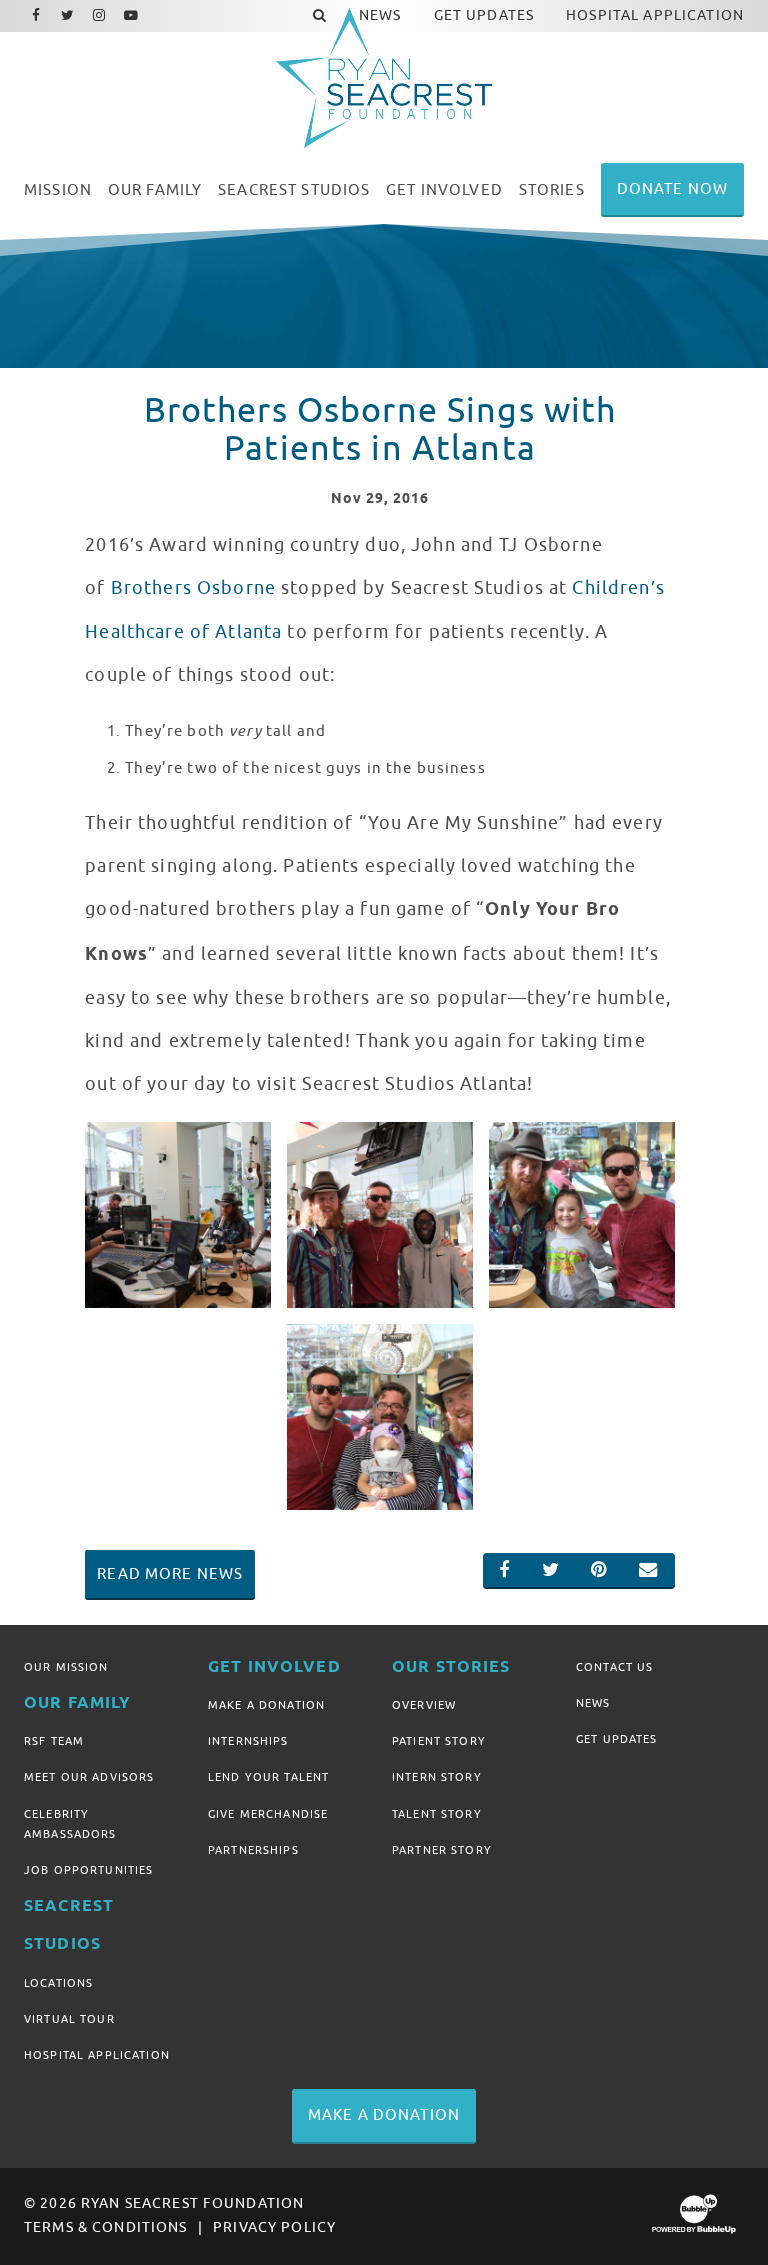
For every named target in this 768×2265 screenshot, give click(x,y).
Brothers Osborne (193, 588)
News (593, 1703)
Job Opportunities (88, 1870)
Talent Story (437, 1814)
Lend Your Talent (268, 1777)
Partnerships (253, 1850)
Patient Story (439, 1741)
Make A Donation (266, 1705)
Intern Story (437, 1777)
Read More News (170, 1574)
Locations (58, 1983)
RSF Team (54, 1741)
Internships (248, 1741)
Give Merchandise (268, 1814)
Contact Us (614, 1667)
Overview (424, 1705)
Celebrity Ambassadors (70, 1824)
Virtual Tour (69, 2019)
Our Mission (66, 1667)
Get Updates (617, 1739)
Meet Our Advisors (89, 1777)
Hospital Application (97, 2055)
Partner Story (442, 1850)
